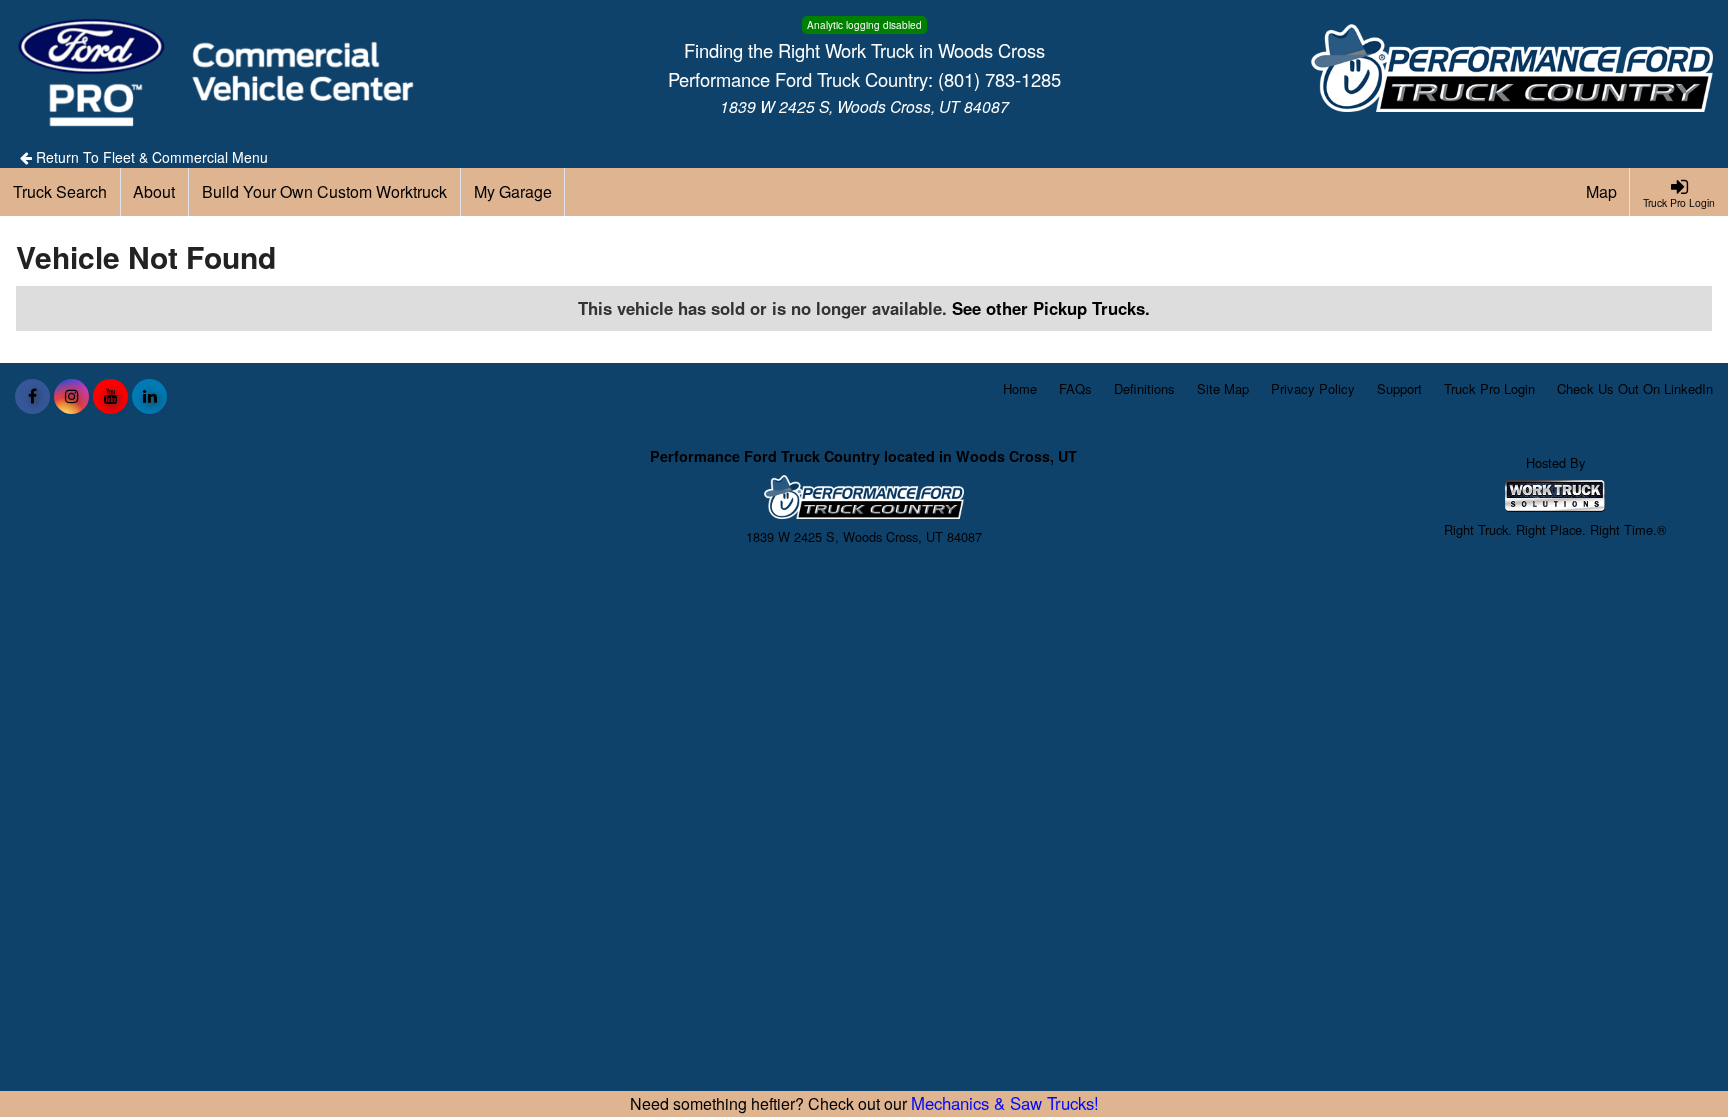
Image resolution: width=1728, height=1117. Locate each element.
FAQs (1075, 388)
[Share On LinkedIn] (149, 396)
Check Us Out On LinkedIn (1635, 388)
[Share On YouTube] (110, 396)
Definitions (1144, 388)
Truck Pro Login (1489, 388)
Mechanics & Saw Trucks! (1005, 1103)
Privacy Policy (1313, 388)
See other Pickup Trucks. (1051, 308)
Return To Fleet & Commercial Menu (150, 157)
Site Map (1223, 388)
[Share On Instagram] (71, 396)
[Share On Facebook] (32, 396)
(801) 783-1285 (999, 79)
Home (1020, 388)
